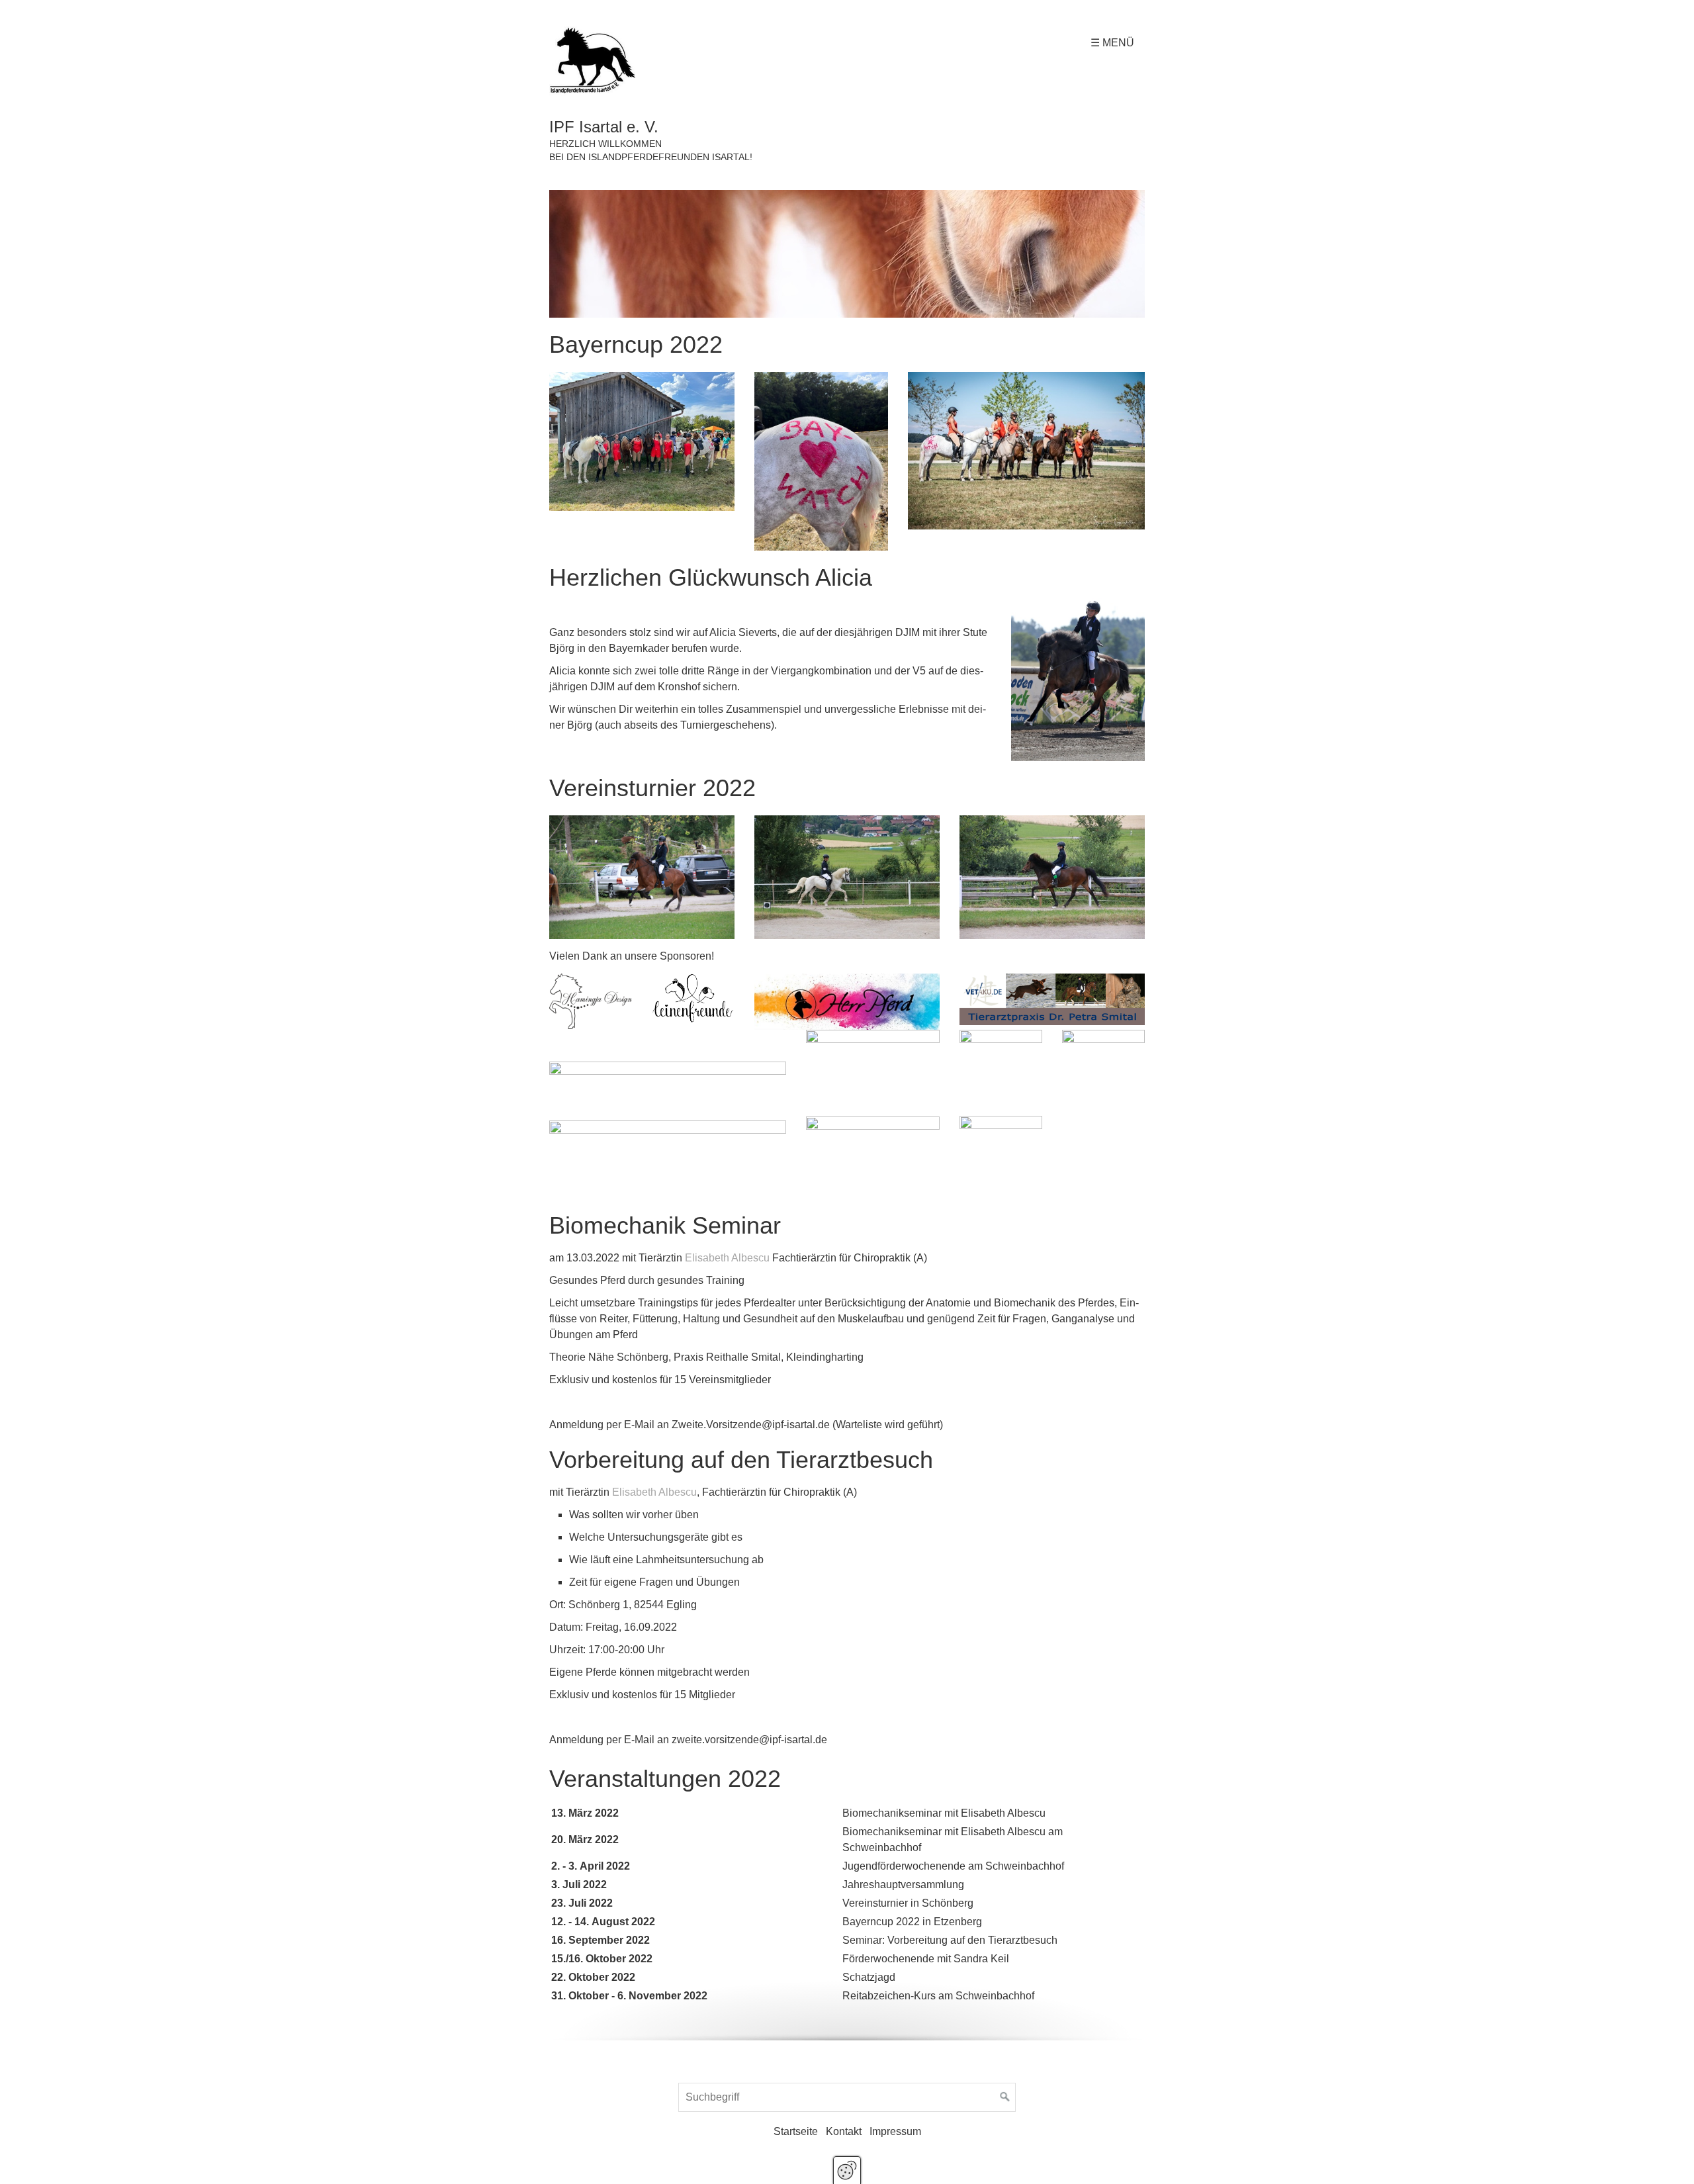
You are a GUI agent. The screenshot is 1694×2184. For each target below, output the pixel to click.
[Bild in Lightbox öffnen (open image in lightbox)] (847, 254)
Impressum (895, 2131)
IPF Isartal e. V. (604, 127)
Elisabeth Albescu (727, 1258)
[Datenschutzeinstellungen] (847, 2170)
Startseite (796, 2131)
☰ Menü (1112, 43)
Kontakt (844, 2131)
